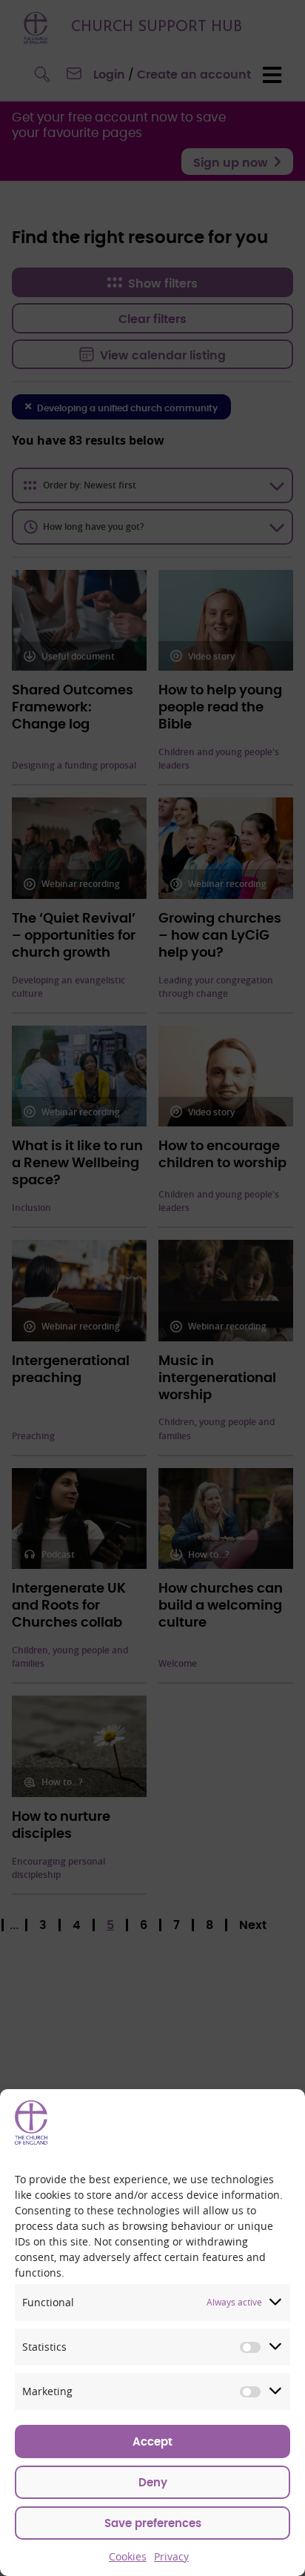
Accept (152, 2442)
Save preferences (153, 2524)
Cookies (128, 2556)
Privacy (171, 2556)
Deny (153, 2483)
